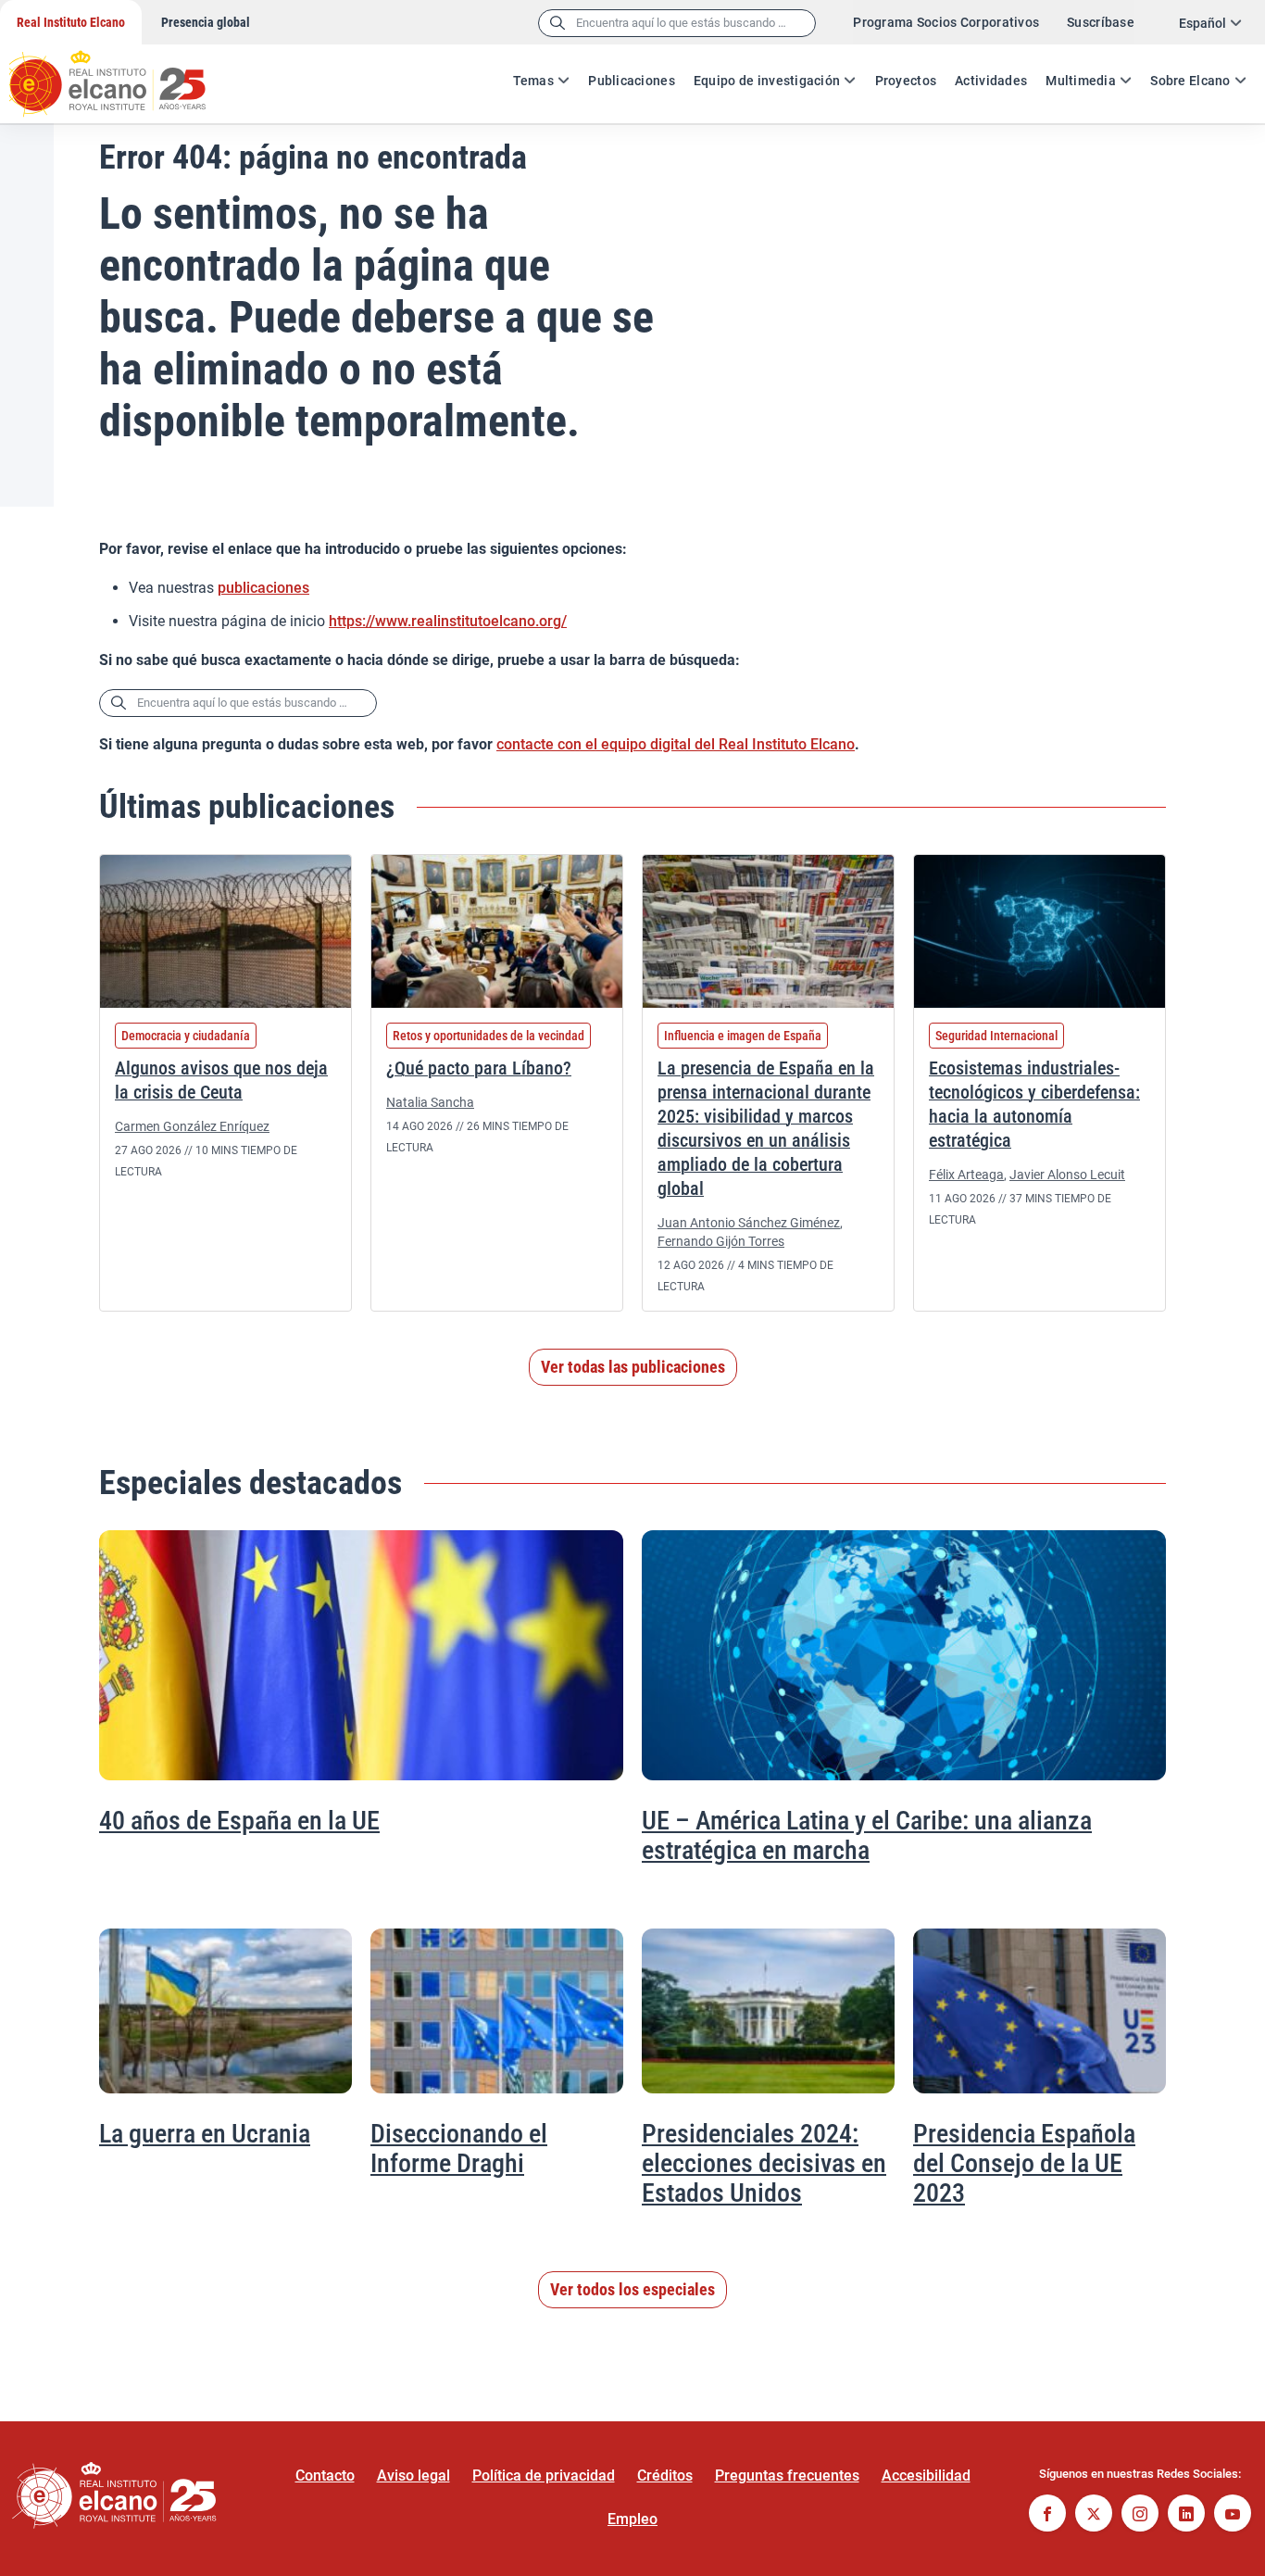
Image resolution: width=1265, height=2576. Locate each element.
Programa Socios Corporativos (946, 22)
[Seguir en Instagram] (1140, 2515)
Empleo (632, 2519)
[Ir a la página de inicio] (125, 74)
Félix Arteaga (966, 1175)
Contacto (325, 2475)
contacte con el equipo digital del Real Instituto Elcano (676, 744)
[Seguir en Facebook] (1047, 2515)
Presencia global (206, 22)
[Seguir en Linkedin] (1186, 2515)
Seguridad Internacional (996, 1036)
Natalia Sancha (430, 1102)
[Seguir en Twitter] (1094, 2515)
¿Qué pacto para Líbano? (479, 1068)
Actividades (991, 81)
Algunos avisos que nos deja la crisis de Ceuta (221, 1080)
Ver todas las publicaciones (633, 1367)
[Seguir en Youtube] (1233, 2515)
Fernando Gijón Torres (721, 1241)
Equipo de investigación (767, 81)
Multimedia (1081, 81)
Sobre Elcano (1190, 81)
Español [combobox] (1202, 23)
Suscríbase (1101, 22)
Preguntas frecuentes (787, 2475)
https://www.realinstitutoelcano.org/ (448, 621)
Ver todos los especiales (632, 2289)
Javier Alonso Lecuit (1067, 1175)
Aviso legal (413, 2475)
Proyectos (906, 81)
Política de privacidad (544, 2475)
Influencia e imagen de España (743, 1036)
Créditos (665, 2475)
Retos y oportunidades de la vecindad (488, 1036)
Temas (533, 81)
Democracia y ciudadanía (186, 1036)
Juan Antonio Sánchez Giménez (749, 1223)
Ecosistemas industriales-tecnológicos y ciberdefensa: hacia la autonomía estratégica (1034, 1104)
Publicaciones (632, 81)
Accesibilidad (926, 2475)
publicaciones (263, 588)
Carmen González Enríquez (192, 1126)
